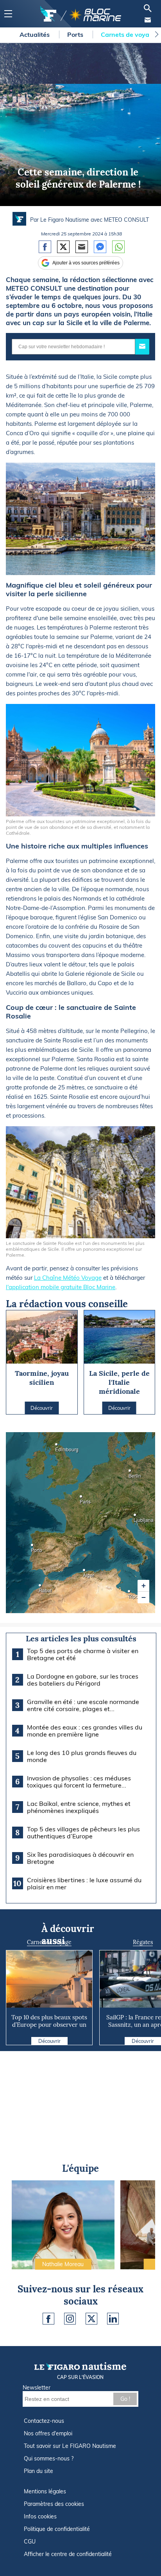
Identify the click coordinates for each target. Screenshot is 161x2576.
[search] (148, 8)
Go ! (125, 2399)
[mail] (148, 20)
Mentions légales (45, 2491)
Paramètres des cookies (54, 2504)
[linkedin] (113, 2319)
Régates (143, 1942)
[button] (143, 1586)
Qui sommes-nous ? (49, 2458)
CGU (30, 2542)
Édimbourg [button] (57, 1447)
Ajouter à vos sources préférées (86, 263)
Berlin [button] (131, 1473)
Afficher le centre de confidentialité (68, 2554)
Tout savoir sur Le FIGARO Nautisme (70, 2446)
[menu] (8, 14)
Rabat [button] (41, 1588)
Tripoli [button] (130, 1594)
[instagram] (70, 2319)
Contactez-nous (44, 2421)
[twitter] (91, 2319)
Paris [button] (82, 1499)
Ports (76, 34)
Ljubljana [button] (136, 1517)
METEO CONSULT (126, 220)
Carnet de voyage (49, 1942)
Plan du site (38, 2471)
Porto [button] (33, 1548)
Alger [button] (85, 1573)
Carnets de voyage (130, 34)
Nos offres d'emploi (48, 2433)
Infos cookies (40, 2516)
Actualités (35, 34)
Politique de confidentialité (57, 2529)
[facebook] (48, 2319)
